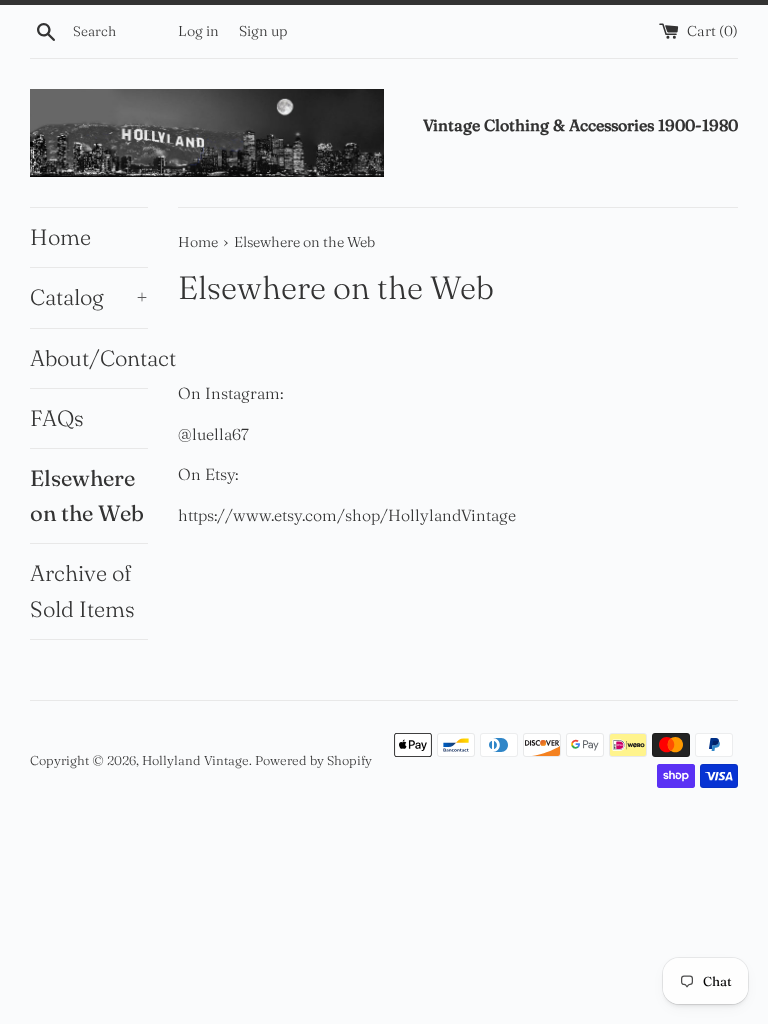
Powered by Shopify (313, 760)
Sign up (263, 31)
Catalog (89, 297)
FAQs (57, 418)
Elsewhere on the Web (87, 495)
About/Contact (89, 358)
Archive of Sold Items (82, 590)
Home (60, 237)
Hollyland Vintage (195, 760)
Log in (198, 31)
